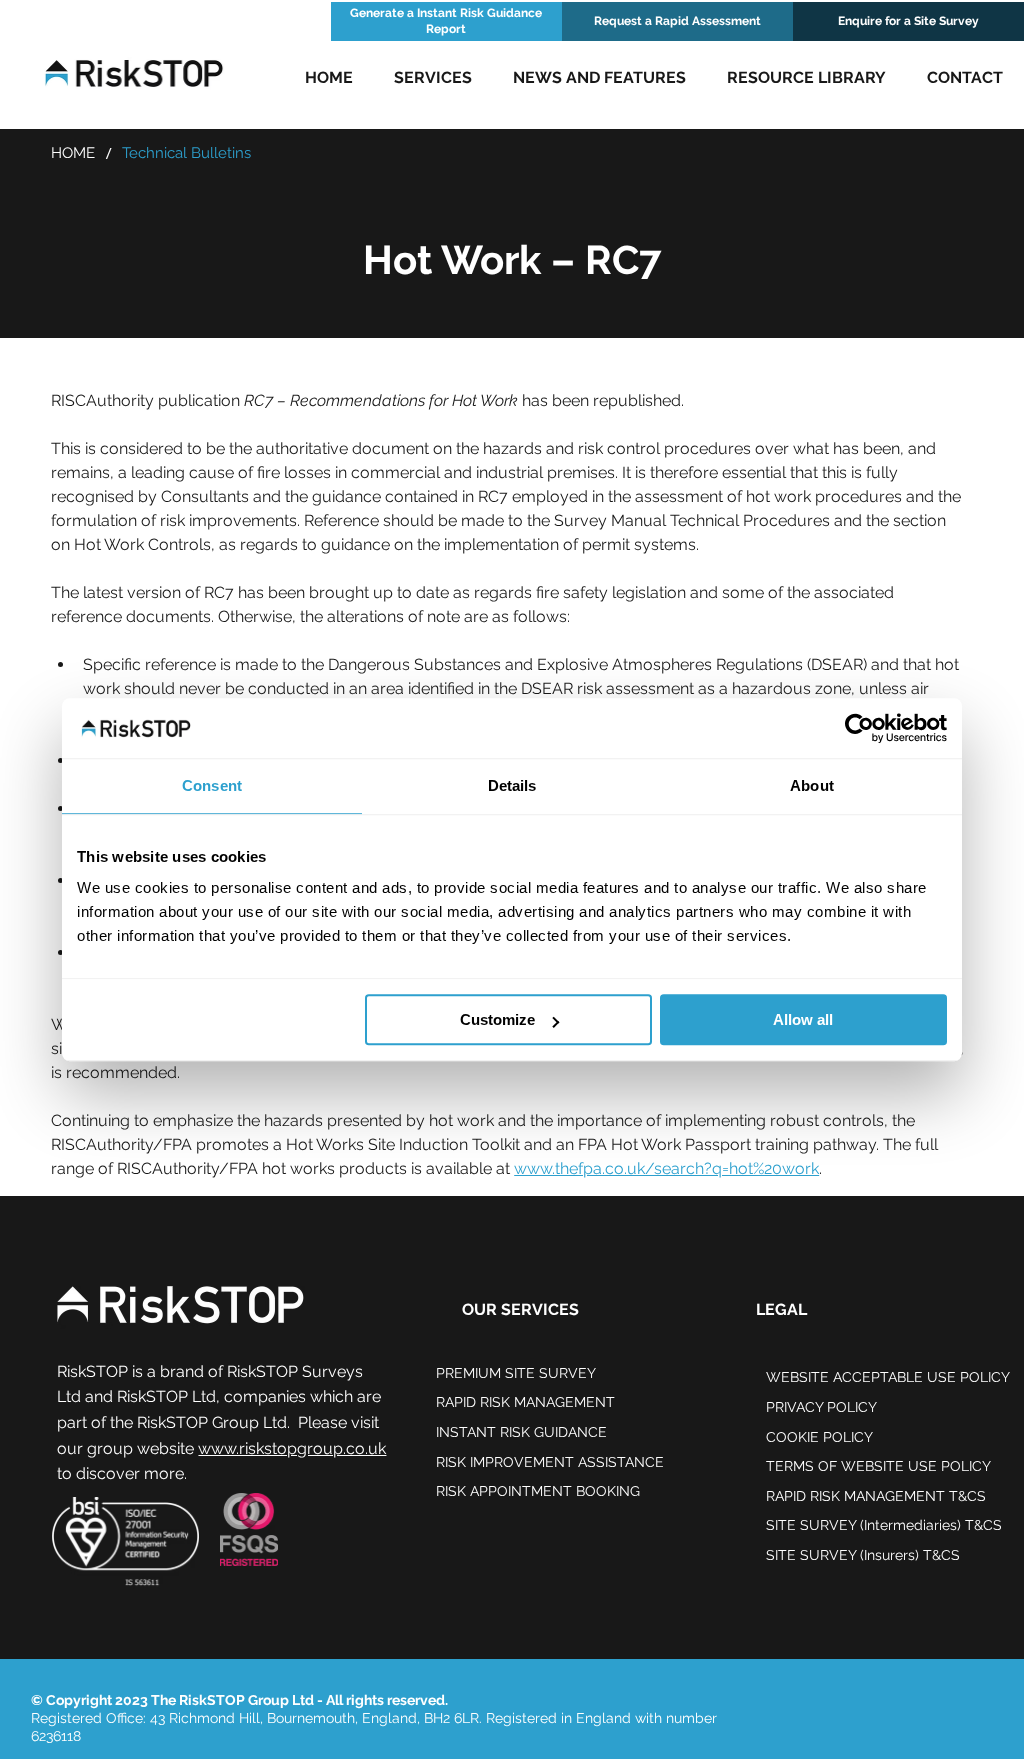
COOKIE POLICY (819, 1437)
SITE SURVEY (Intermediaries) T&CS (884, 1525)
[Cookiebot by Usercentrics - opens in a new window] (859, 728)
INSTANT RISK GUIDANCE (521, 1432)
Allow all (803, 1019)
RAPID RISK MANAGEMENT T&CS (876, 1496)
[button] (433, 78)
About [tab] (812, 785)
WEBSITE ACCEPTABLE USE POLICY (888, 1377)
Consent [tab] (212, 785)
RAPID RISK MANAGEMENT (525, 1402)
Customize (497, 1019)
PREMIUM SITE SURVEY (516, 1373)
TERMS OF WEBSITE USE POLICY (878, 1466)
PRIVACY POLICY (821, 1407)
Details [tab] (512, 785)
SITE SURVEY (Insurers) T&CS (863, 1555)
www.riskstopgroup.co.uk (292, 1448)
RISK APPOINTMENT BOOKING (538, 1491)
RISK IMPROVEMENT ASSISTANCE (550, 1462)
